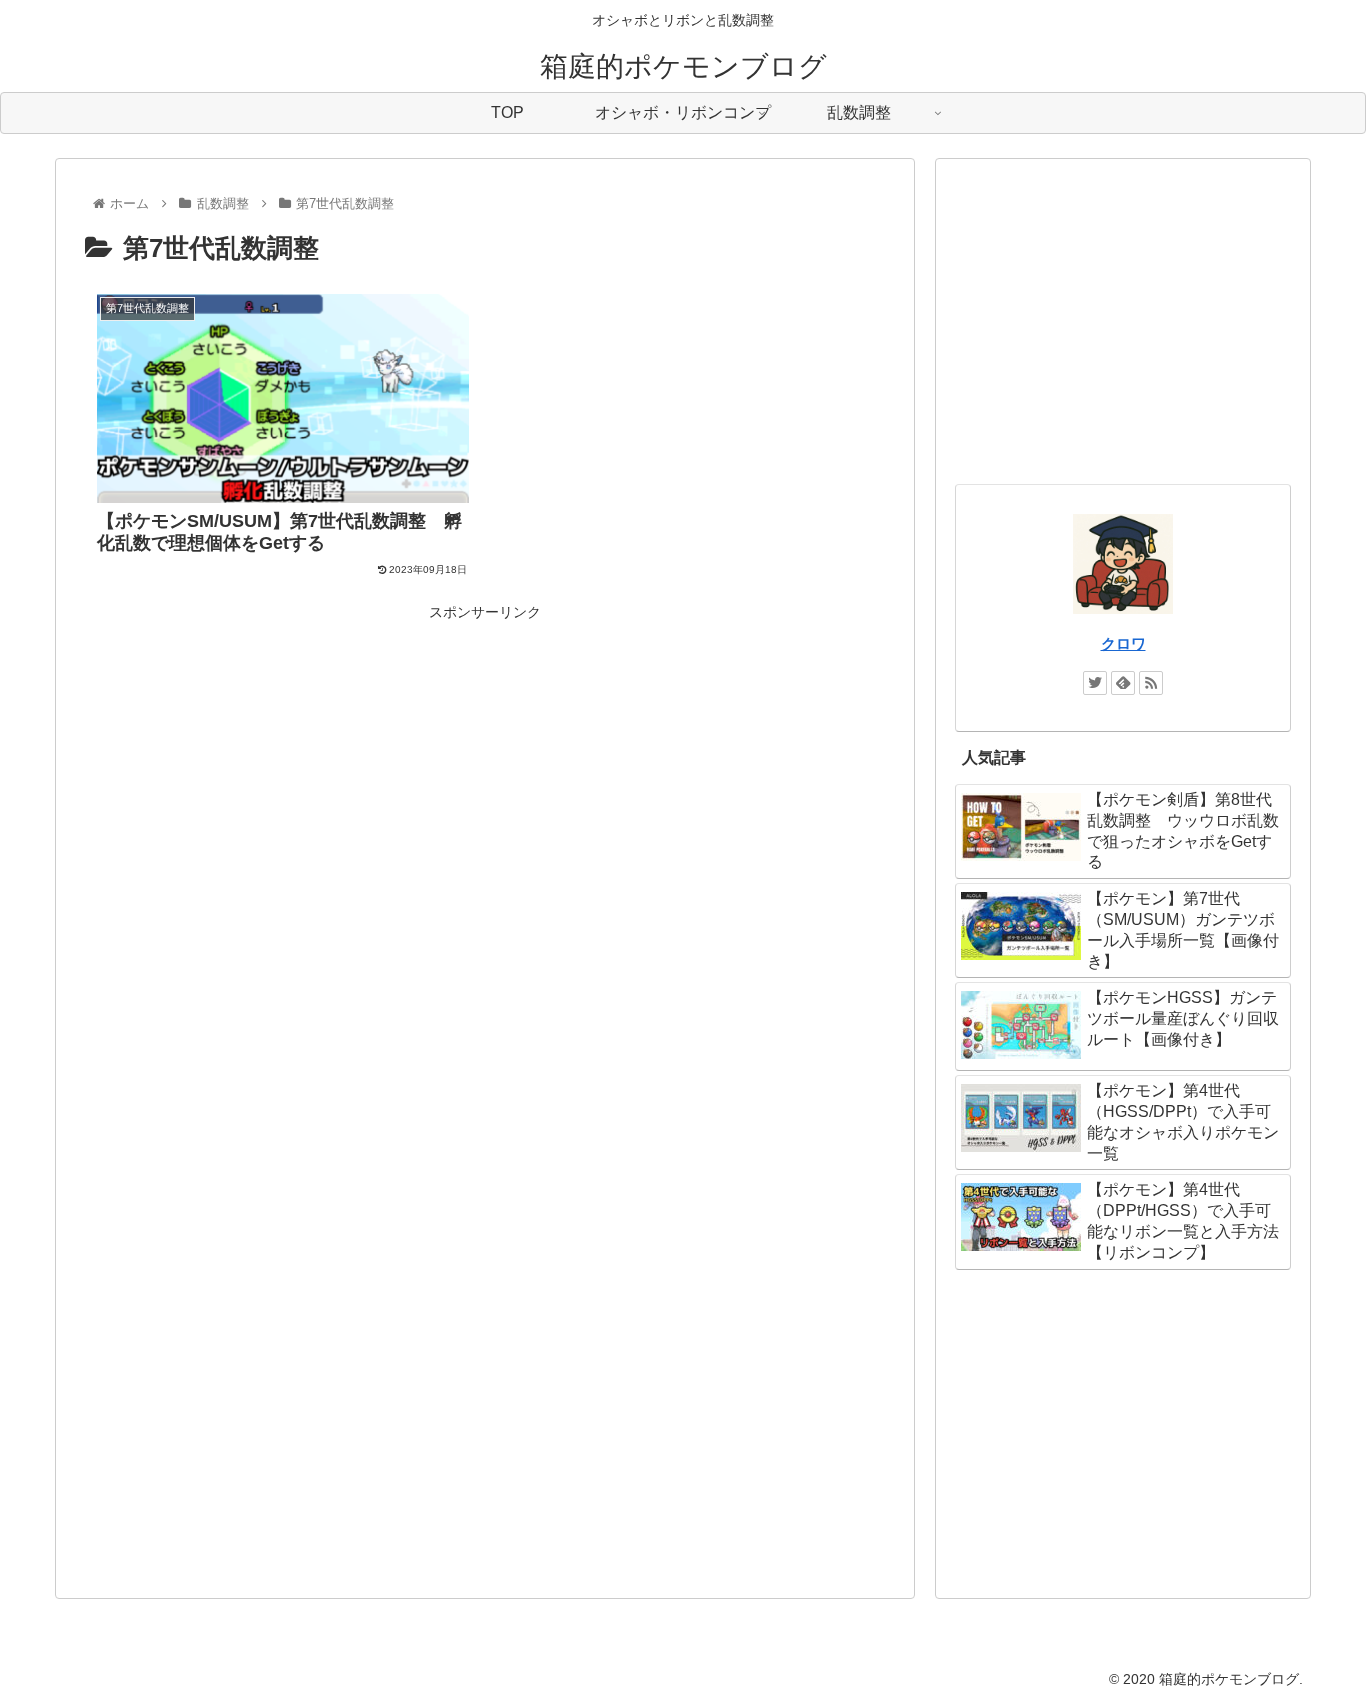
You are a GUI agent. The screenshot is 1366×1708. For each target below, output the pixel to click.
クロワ (1123, 643)
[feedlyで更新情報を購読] (1123, 683)
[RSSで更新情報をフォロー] (1151, 683)
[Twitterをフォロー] (1095, 683)
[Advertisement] (485, 766)
